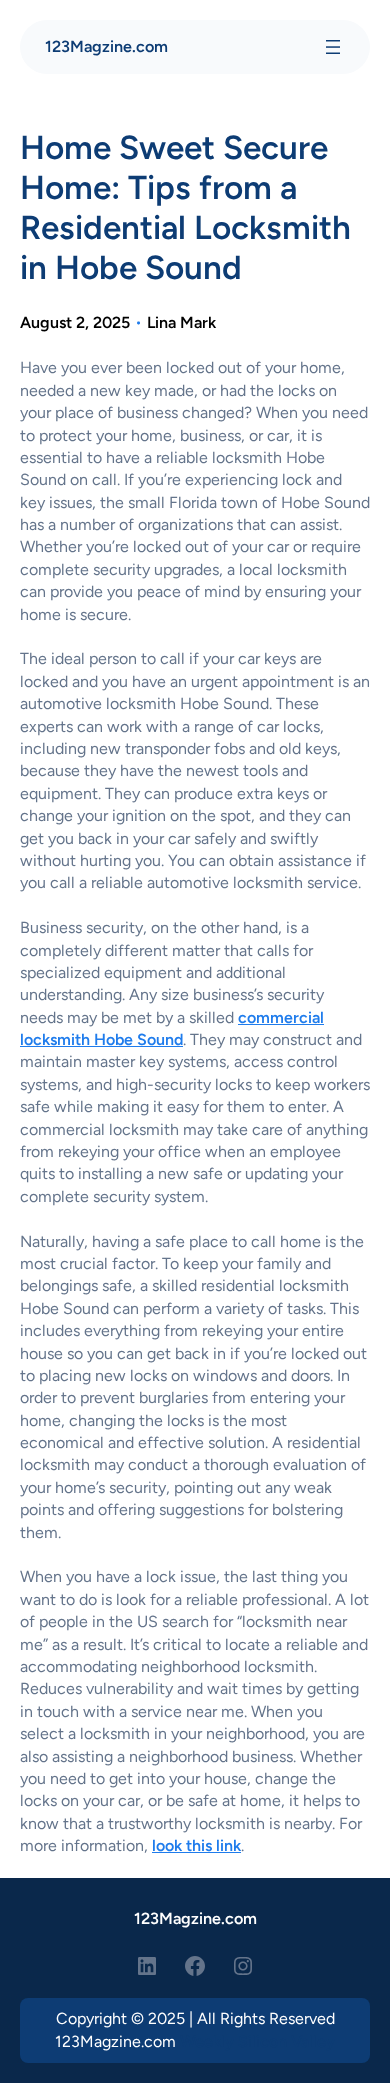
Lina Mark (181, 322)
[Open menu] (333, 47)
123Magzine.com (106, 46)
